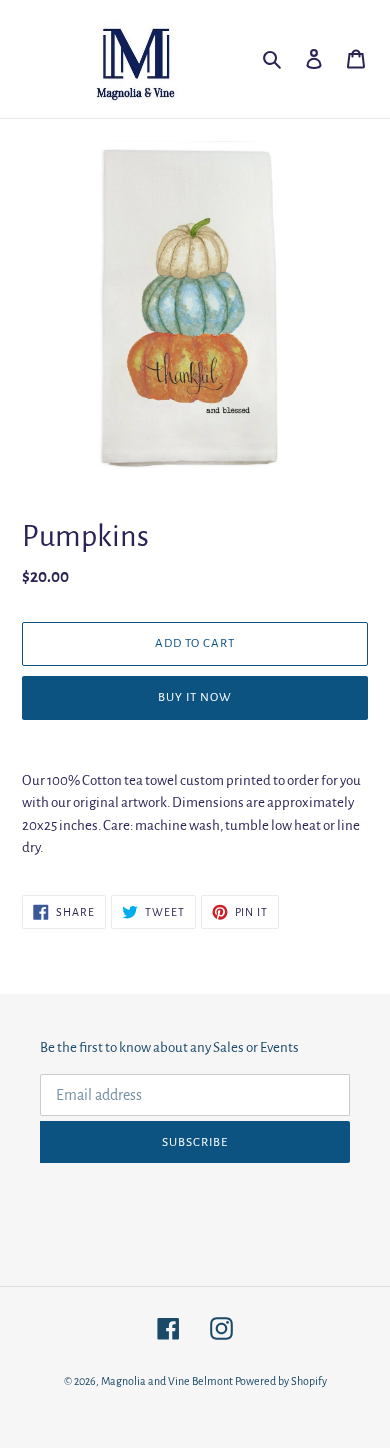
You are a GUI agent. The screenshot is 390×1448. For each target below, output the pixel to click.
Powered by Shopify (281, 1381)
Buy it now (195, 697)
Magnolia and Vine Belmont (167, 1381)
